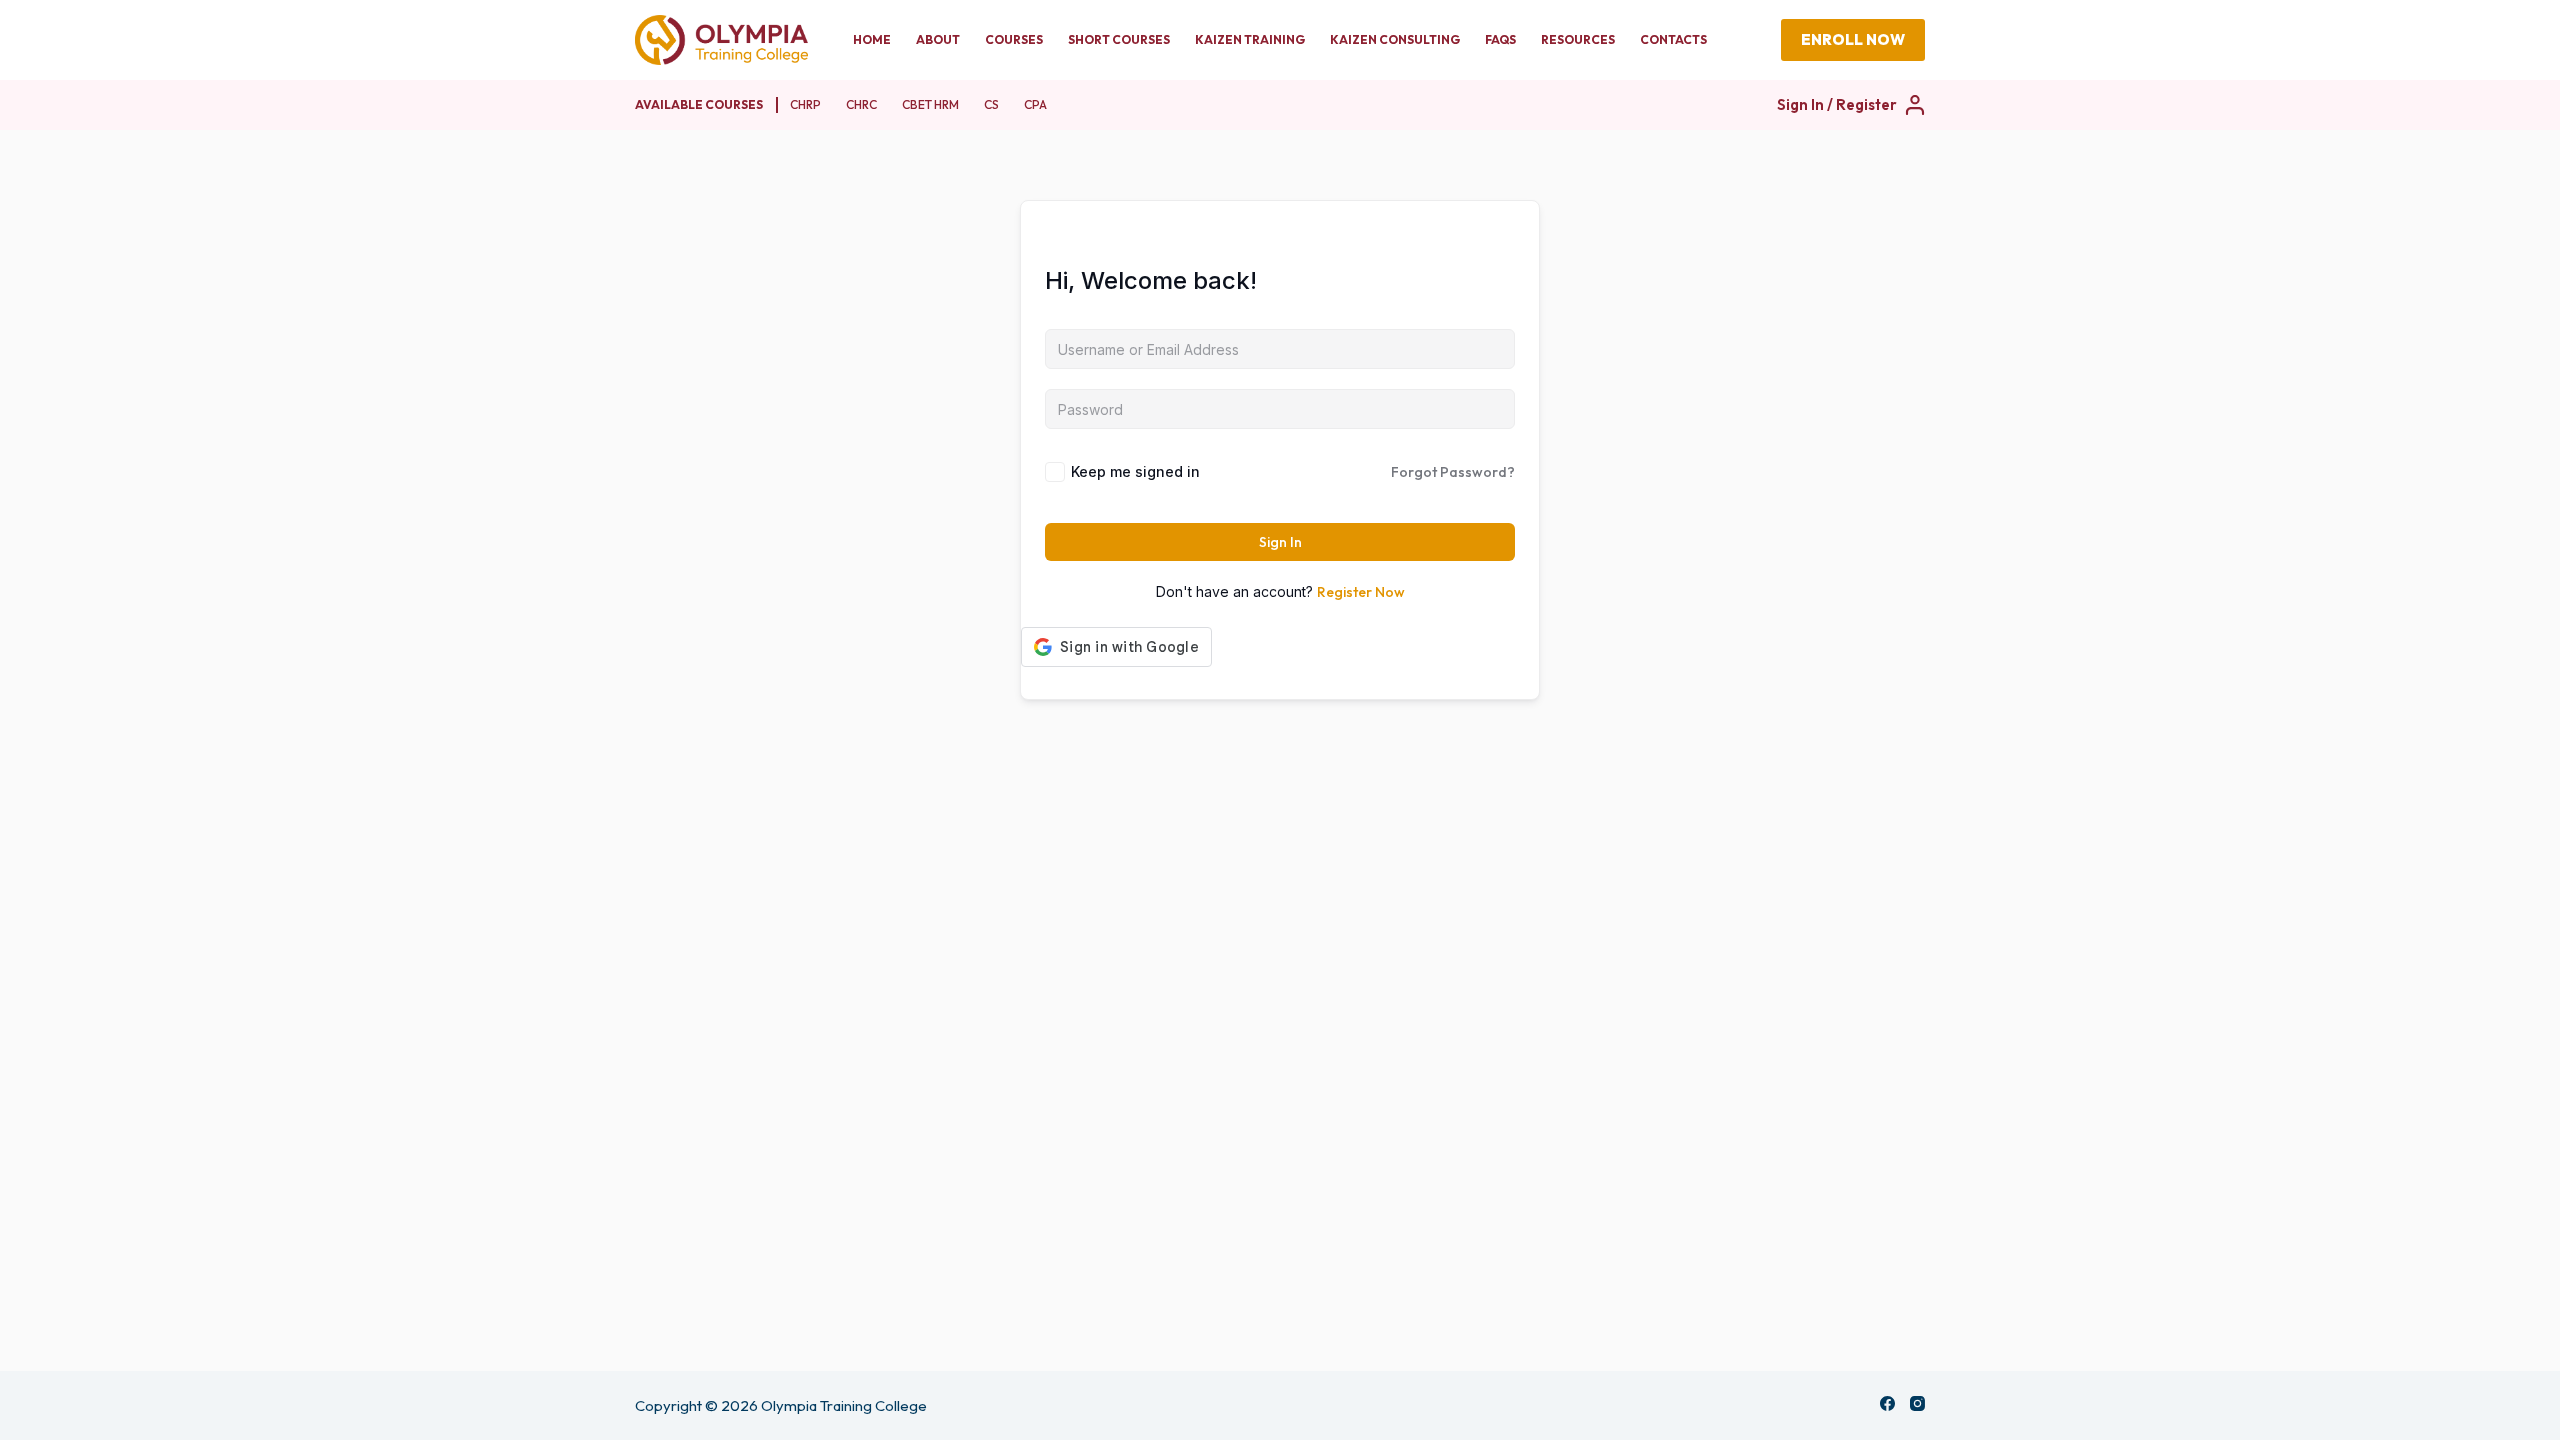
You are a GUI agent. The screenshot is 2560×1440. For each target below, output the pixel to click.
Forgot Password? (1453, 472)
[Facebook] (1887, 1403)
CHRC (861, 104)
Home (872, 39)
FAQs (1500, 39)
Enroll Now (1853, 39)
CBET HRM (930, 104)
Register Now (1361, 592)
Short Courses (1119, 39)
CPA (1035, 104)
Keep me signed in (1135, 471)
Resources (1578, 39)
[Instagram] (1917, 1403)
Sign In (1280, 542)
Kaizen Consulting (1395, 39)
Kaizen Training (1250, 39)
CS (991, 104)
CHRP (805, 104)
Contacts (1673, 39)
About (938, 39)
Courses (1014, 39)
